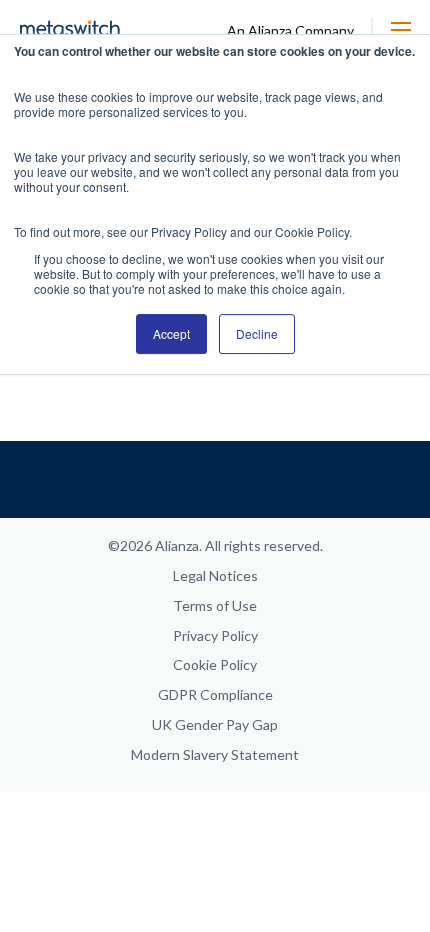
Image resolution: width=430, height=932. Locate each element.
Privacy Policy (215, 635)
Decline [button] (257, 333)
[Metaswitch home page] (70, 29)
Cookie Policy (215, 664)
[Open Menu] (401, 30)
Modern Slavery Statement (215, 754)
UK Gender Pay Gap (215, 724)
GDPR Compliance (215, 694)
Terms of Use (215, 605)
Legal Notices (215, 575)
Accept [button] (171, 333)
